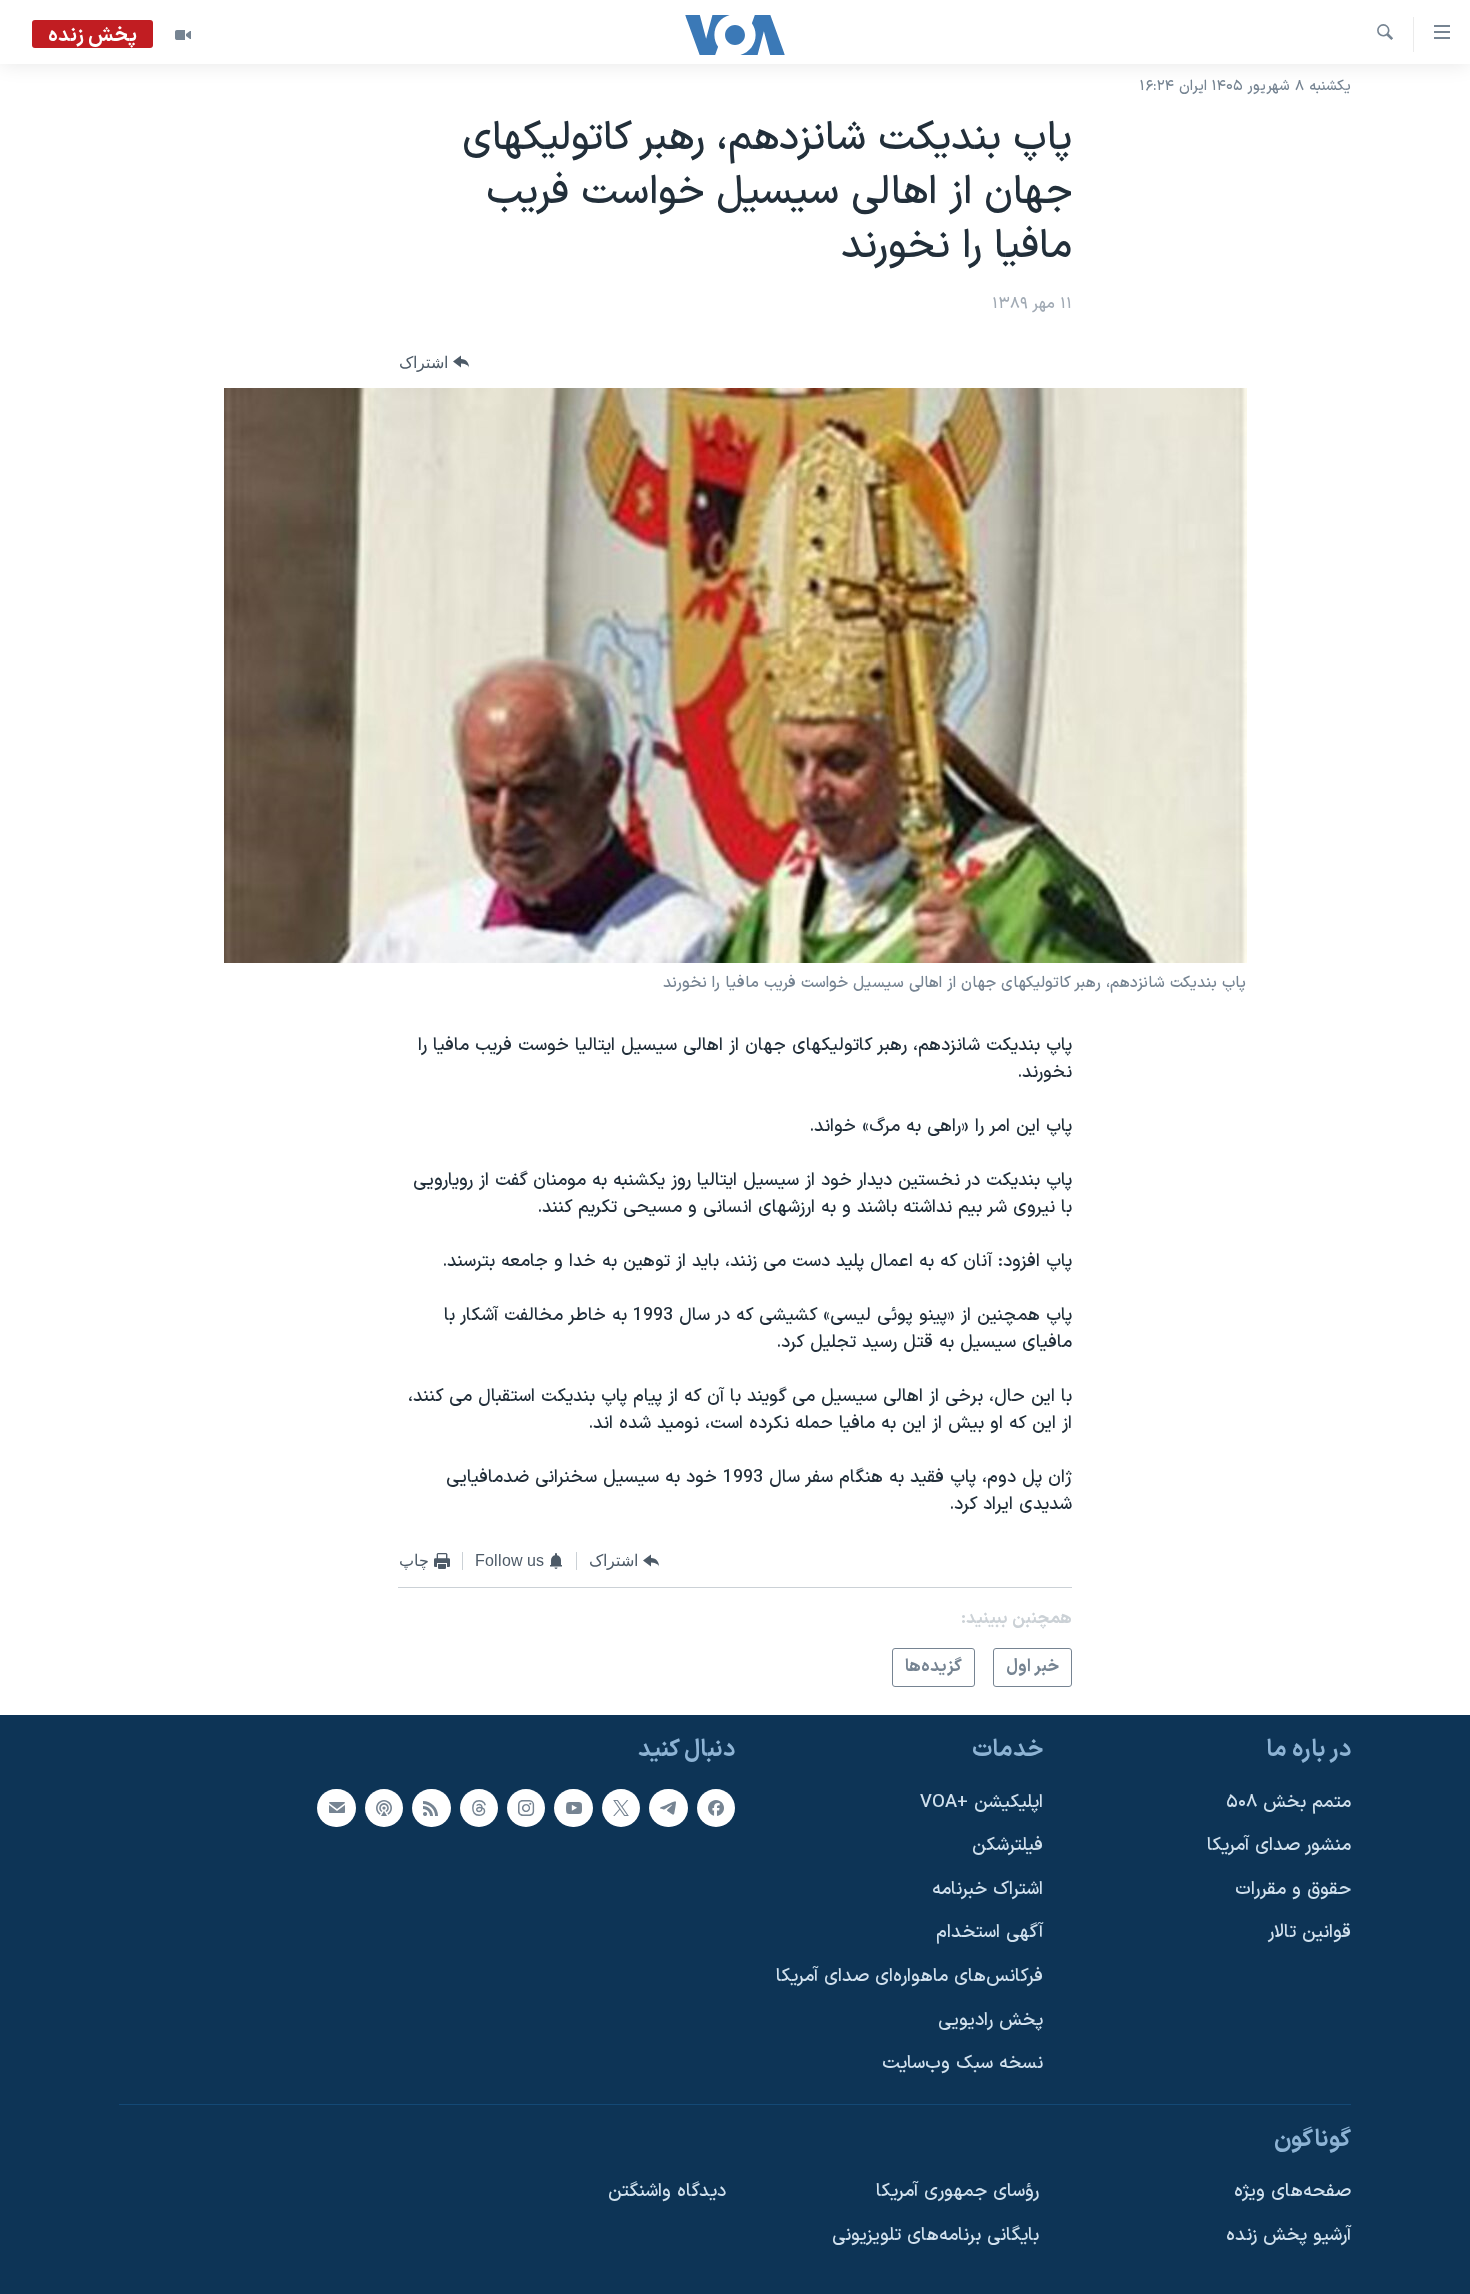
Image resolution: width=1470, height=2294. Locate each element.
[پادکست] (384, 1808)
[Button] (434, 362)
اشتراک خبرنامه (987, 1889)
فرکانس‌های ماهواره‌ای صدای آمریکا (909, 1976)
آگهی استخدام (989, 1933)
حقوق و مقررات (1293, 1889)
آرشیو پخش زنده (1288, 2235)
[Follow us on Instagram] (526, 1808)
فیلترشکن (1007, 1846)
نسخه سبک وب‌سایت (962, 2064)
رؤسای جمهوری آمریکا (957, 2192)
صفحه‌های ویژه (1292, 2192)
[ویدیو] (183, 35)
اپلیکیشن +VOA (981, 1802)
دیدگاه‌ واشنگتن (667, 2192)
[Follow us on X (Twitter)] (621, 1808)
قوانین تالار (1309, 1933)
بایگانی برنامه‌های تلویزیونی (935, 2235)
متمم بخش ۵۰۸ (1288, 1802)
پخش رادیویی (990, 2020)
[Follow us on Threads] (479, 1808)
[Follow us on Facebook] (716, 1808)
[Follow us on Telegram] (668, 1808)
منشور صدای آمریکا (1279, 1846)
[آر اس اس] (431, 1808)
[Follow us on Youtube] (573, 1808)
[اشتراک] (336, 1808)
